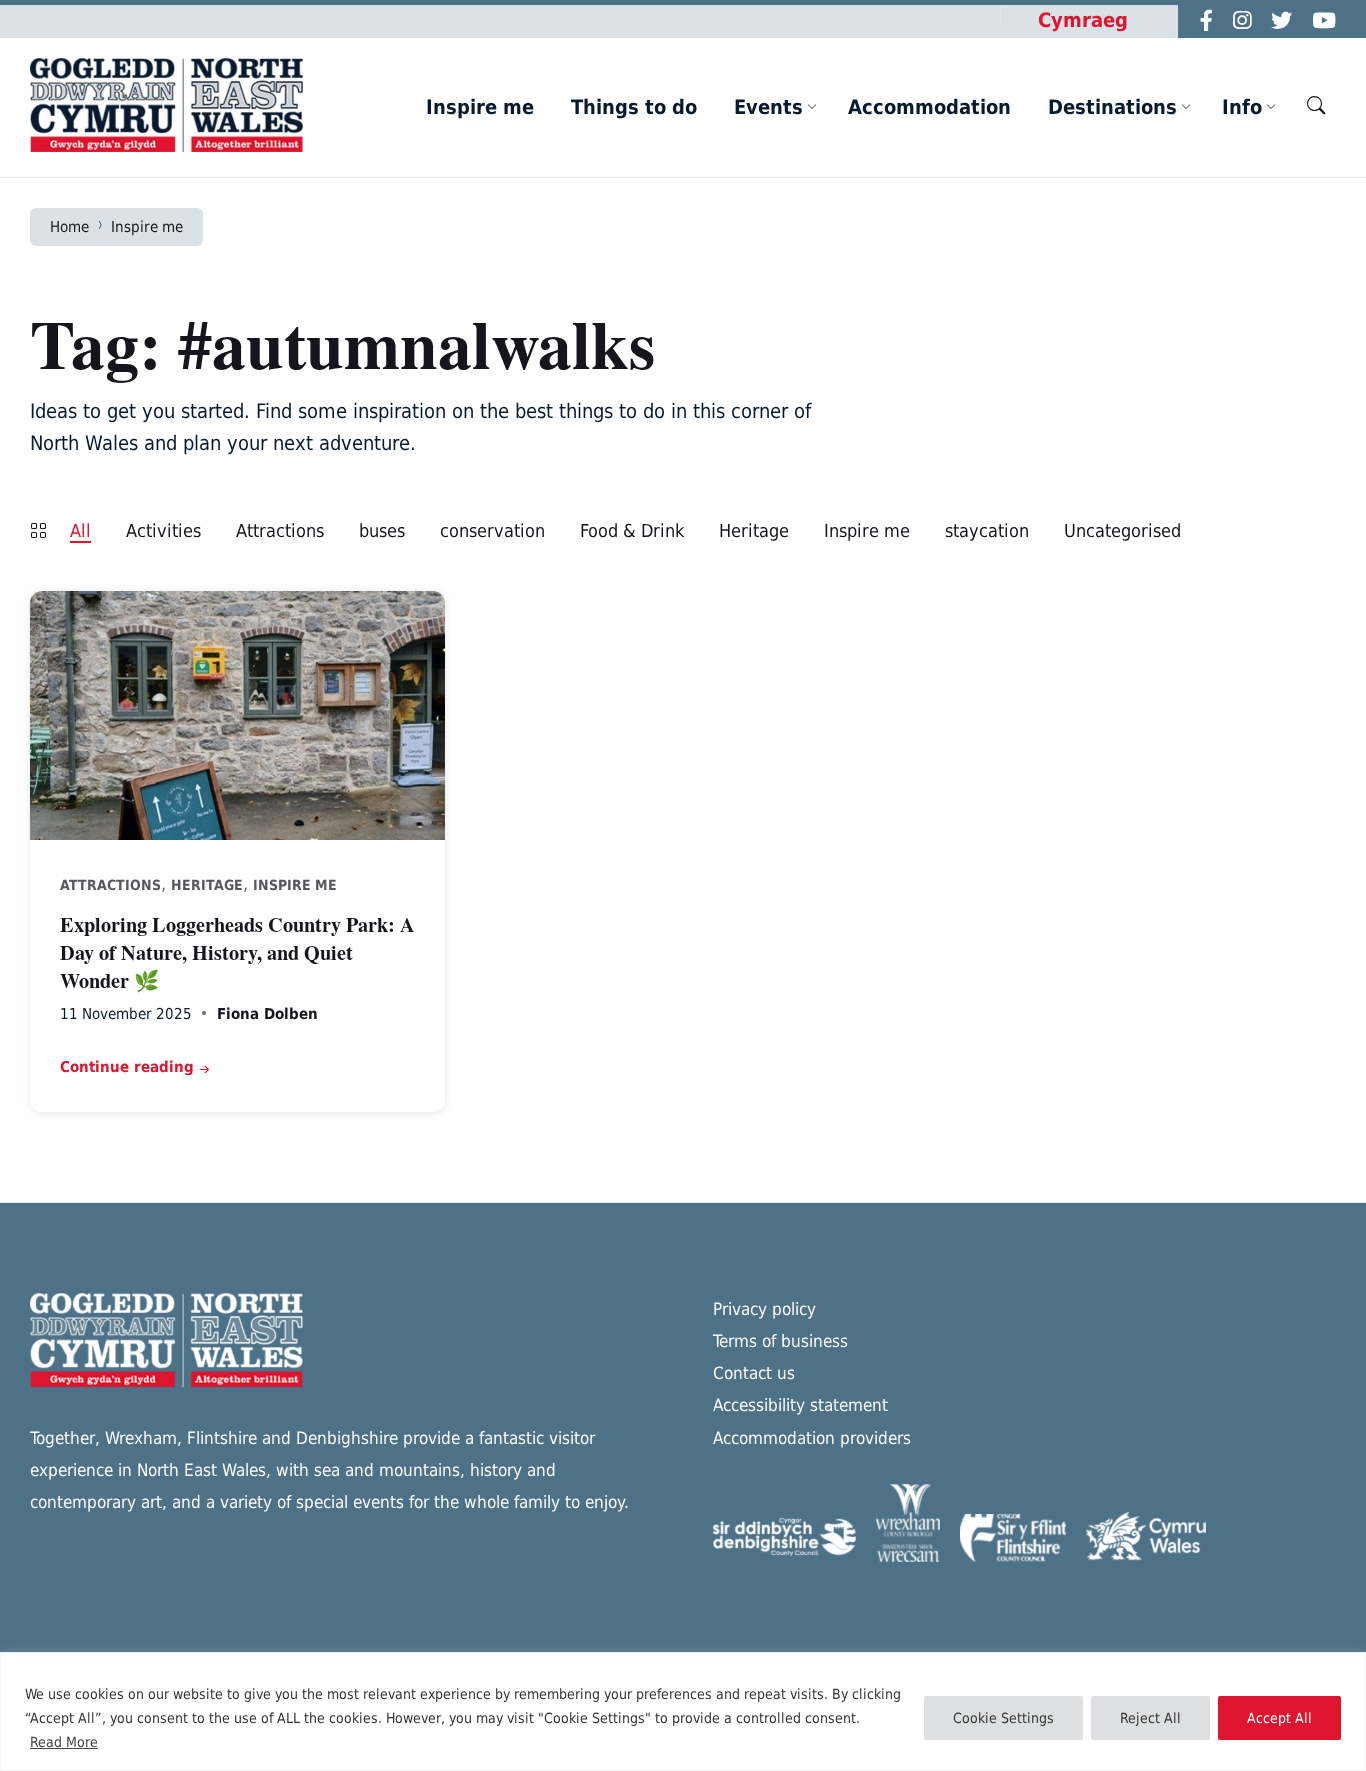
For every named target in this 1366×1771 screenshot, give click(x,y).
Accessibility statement (800, 1405)
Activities (163, 530)
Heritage (754, 530)
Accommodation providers (812, 1438)
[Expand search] (1316, 105)
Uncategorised (1122, 530)
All (80, 530)
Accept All (1279, 1718)
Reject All (1150, 1718)
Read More (64, 1742)
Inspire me (147, 226)
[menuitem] (480, 107)
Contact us (754, 1373)
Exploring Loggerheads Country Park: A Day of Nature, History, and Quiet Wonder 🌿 (237, 952)
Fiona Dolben (267, 1013)
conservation (492, 530)
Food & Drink (632, 530)
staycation (987, 530)
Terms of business (780, 1341)
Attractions (280, 530)
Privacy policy (764, 1309)
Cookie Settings (1003, 1718)
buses (382, 530)
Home (69, 226)
